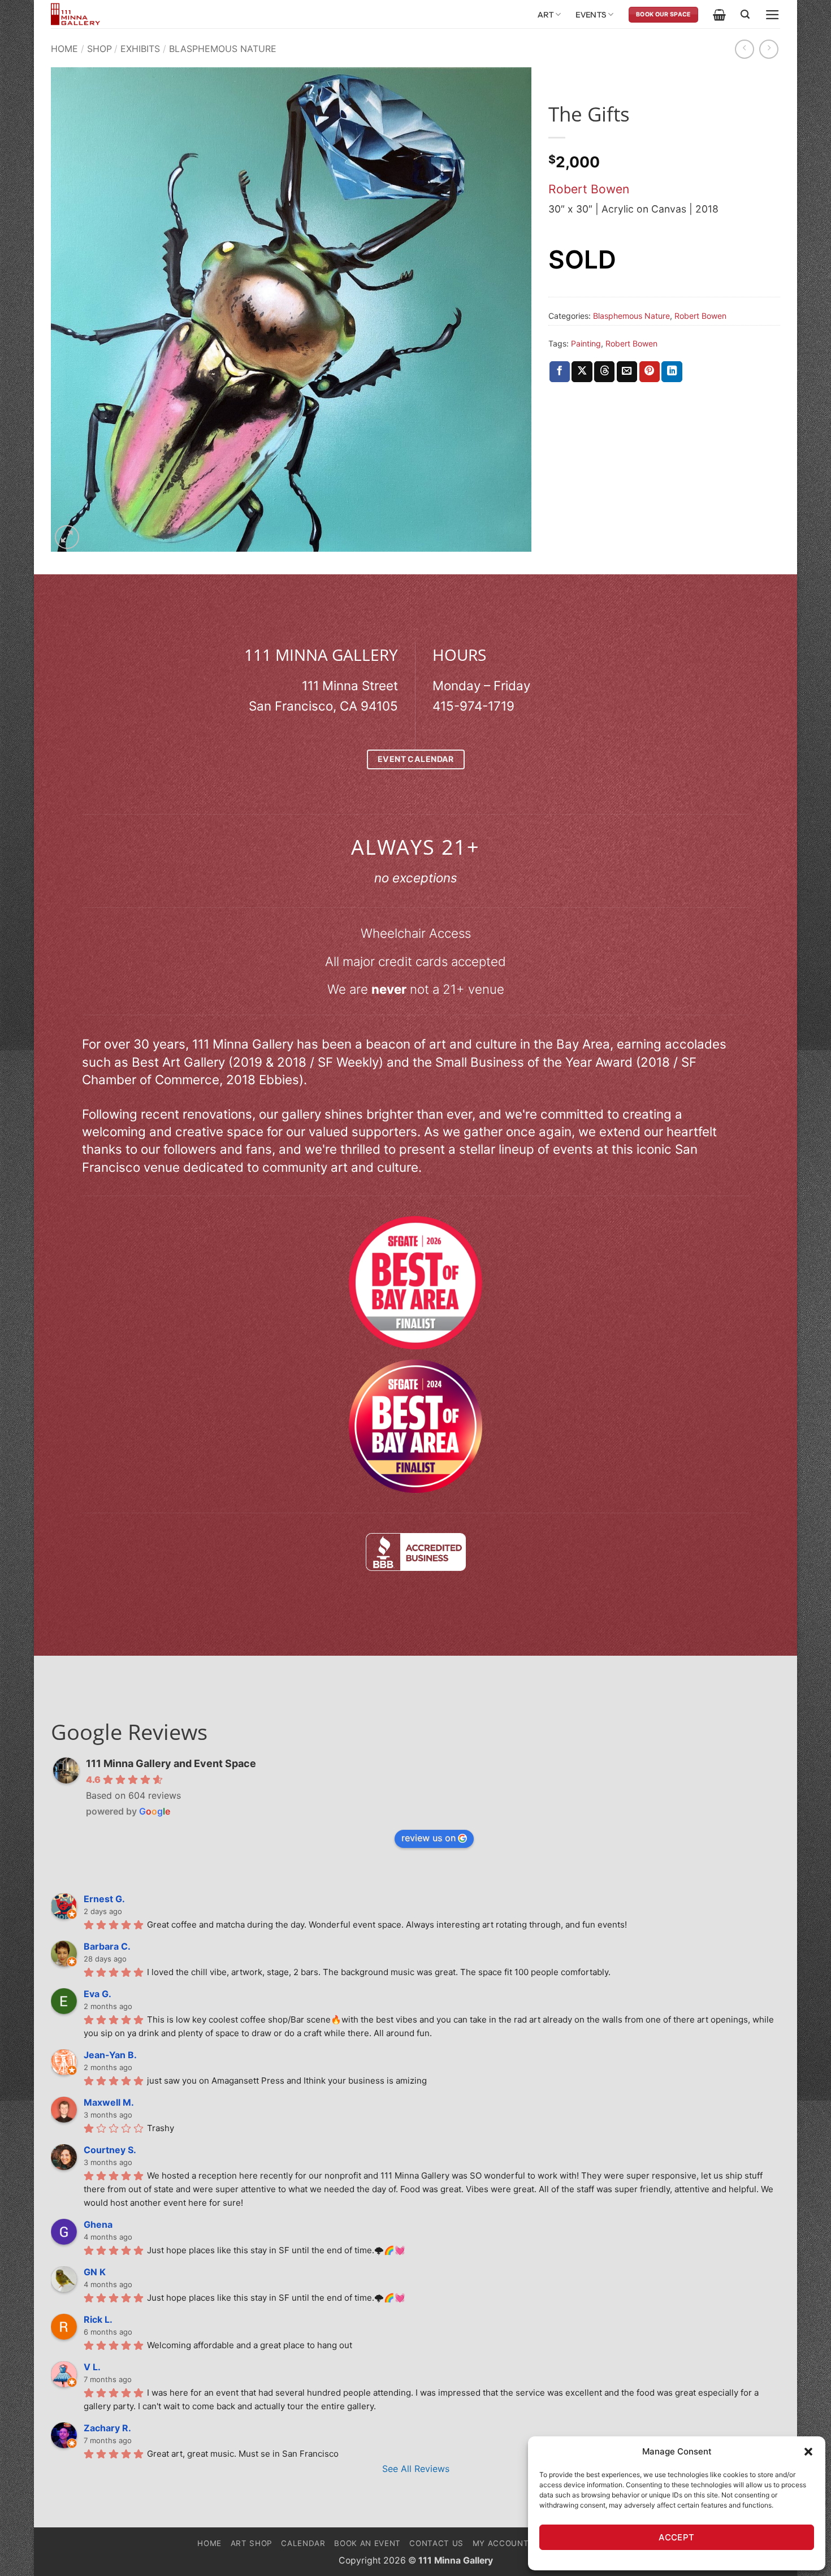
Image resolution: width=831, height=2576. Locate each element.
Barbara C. (107, 1946)
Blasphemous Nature (223, 49)
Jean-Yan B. (110, 2055)
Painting (586, 343)
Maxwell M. (109, 2102)
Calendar (303, 2543)
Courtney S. (110, 2150)
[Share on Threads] (604, 372)
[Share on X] (582, 372)
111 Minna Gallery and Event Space (171, 1763)
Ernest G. (104, 1899)
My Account (501, 2543)
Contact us (436, 2543)
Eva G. (98, 1994)
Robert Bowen (589, 189)
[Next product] (745, 49)
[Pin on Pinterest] (650, 372)
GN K (95, 2272)
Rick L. (98, 2319)
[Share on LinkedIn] (672, 372)
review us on (429, 1838)
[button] (808, 2452)
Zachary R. (107, 2428)
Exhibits (140, 49)
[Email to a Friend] (627, 372)
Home (64, 49)
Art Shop (252, 2543)
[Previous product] (769, 49)
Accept (677, 2537)
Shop (99, 49)
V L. (92, 2367)
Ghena (98, 2224)
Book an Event (367, 2543)
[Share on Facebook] (560, 372)
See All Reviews (416, 2469)
